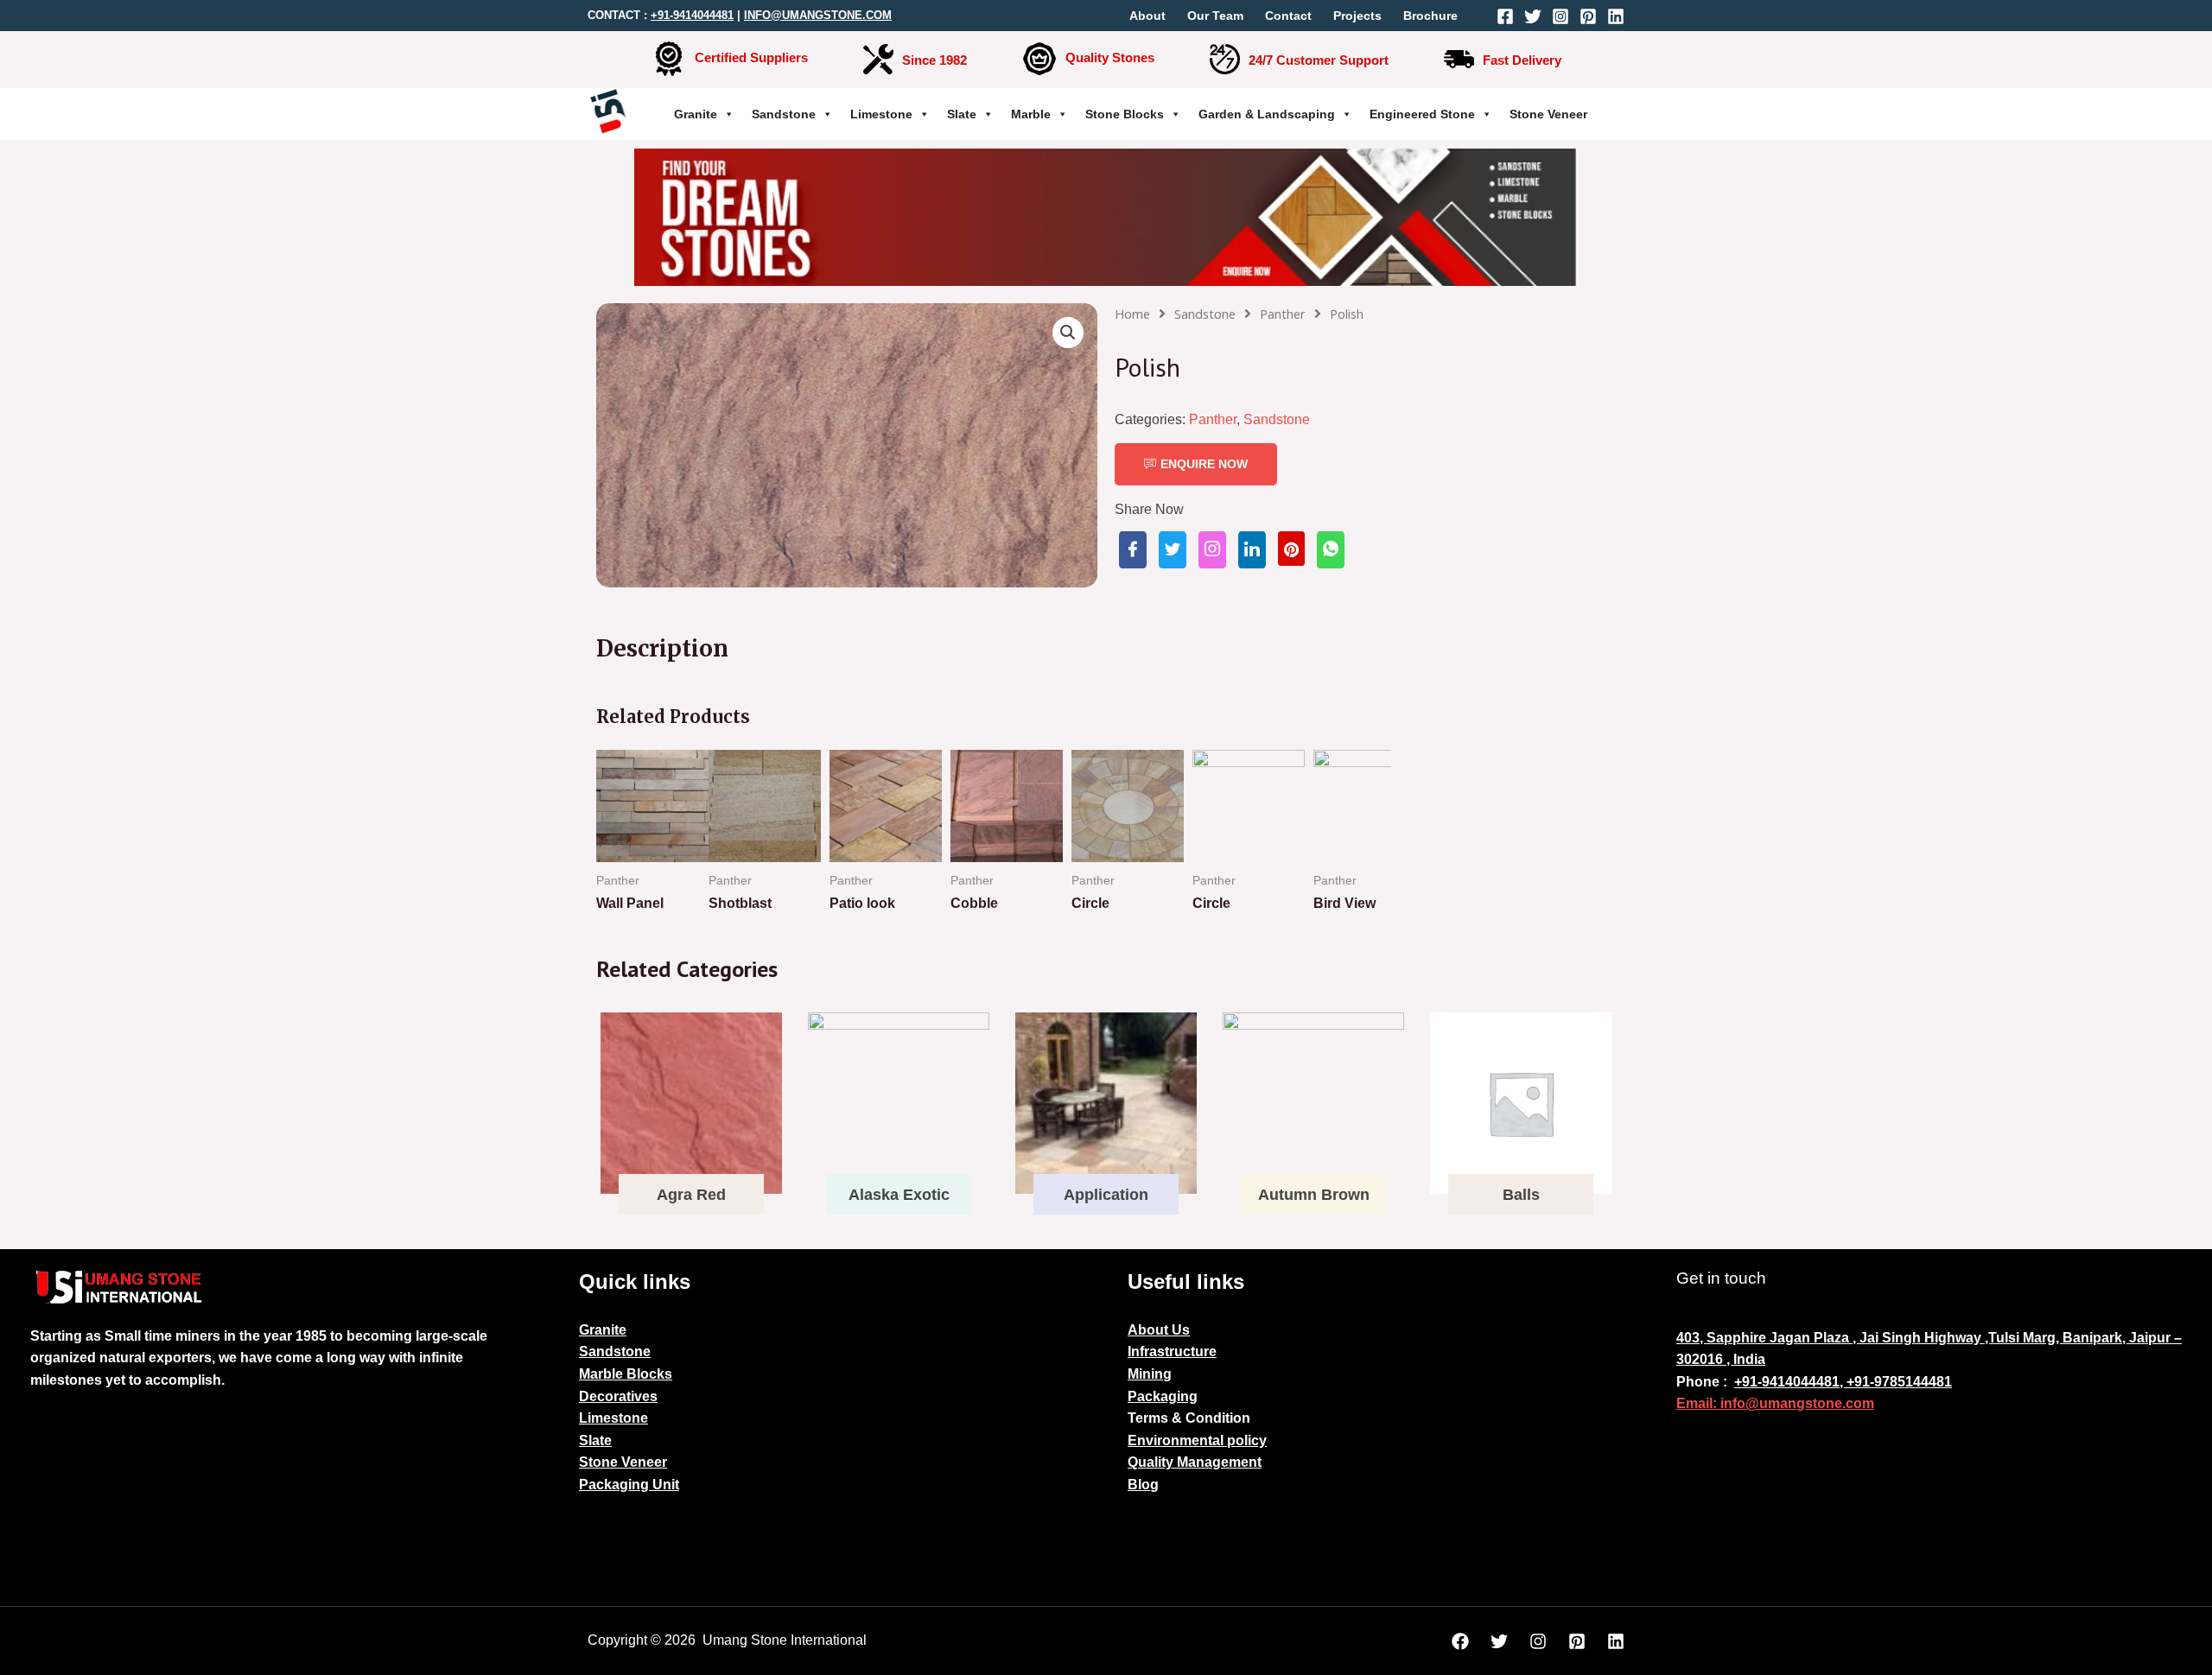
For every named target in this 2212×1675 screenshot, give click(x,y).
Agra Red (691, 1195)
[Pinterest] (1588, 16)
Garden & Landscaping (1267, 114)
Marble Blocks (626, 1374)
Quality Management (1195, 1462)
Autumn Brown (1314, 1195)
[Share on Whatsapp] (1331, 550)
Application (1106, 1195)
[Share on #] (1133, 550)
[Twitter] (1533, 16)
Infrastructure (1172, 1351)
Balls (1521, 1195)
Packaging (1163, 1396)
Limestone (881, 114)
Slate (962, 114)
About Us (1159, 1330)
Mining (1150, 1374)
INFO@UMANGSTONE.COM (818, 15)
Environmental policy (1197, 1440)
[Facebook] (1505, 16)
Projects (1357, 16)
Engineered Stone (1422, 114)
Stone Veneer (1548, 114)
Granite (696, 114)
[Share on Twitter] (1173, 550)
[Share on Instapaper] (1212, 550)
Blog (1143, 1485)
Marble (1031, 114)
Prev (619, 844)
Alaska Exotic (899, 1195)
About (1147, 16)
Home (1132, 314)
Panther (1283, 314)
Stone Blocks (1125, 114)
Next (1369, 844)
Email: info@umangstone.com (1775, 1403)
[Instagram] (1560, 16)
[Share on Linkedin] (1252, 550)
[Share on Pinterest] (1291, 549)
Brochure (1430, 16)
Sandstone (784, 114)
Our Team (1215, 16)
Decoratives (618, 1396)
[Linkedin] (1616, 16)
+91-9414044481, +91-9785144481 (1843, 1382)
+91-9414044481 (692, 15)
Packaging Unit (629, 1485)
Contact (1288, 16)
